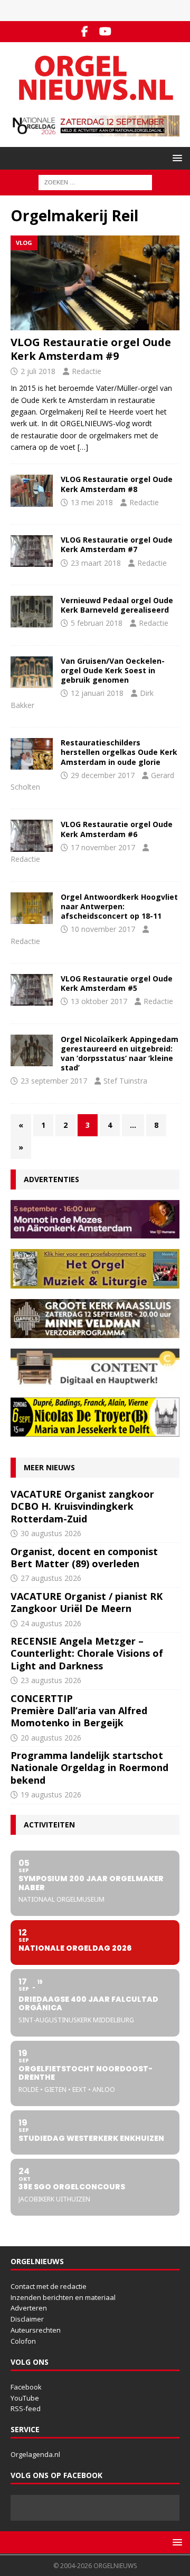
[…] (83, 447)
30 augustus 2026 (51, 1533)
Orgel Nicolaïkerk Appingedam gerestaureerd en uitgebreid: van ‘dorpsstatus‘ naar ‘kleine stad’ (120, 1054)
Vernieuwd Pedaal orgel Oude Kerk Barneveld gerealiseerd (117, 605)
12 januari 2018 (97, 693)
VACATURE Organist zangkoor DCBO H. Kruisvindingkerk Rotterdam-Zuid (82, 1506)
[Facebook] (85, 32)
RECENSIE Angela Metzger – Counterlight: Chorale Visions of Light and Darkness (87, 1653)
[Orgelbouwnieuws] (32, 612)
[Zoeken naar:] (95, 181)
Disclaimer (27, 2319)
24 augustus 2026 (51, 1623)
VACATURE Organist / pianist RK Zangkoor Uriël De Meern (87, 1602)
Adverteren (29, 2308)
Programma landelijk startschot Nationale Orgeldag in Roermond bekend (89, 1768)
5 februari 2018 (97, 623)
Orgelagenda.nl (35, 2454)
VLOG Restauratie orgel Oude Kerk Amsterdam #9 (91, 349)
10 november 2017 (103, 929)
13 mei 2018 (92, 502)
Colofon (23, 2341)
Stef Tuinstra (125, 1081)
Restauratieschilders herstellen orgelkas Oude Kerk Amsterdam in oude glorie (119, 752)
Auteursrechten (36, 2330)
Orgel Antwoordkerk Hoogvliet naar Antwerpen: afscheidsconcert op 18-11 (119, 906)
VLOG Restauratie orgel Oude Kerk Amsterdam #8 (117, 484)
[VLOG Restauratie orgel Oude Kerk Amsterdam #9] (95, 283)
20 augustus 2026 (51, 1738)
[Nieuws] (32, 551)
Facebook (26, 2387)
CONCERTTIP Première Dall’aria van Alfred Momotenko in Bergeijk (79, 1711)
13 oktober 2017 (99, 1001)
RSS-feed (26, 2408)
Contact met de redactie (49, 2286)
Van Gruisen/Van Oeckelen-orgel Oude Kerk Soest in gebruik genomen (113, 670)
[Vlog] (32, 490)
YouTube (25, 2398)
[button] (175, 158)
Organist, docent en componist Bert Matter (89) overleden (84, 1557)
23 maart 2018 (96, 563)
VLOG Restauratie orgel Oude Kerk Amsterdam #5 (117, 983)
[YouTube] (105, 32)
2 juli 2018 (38, 371)
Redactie (87, 371)
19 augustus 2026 (51, 1795)
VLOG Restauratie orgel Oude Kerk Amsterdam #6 (117, 829)
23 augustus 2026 (51, 1680)
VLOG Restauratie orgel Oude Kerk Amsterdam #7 (117, 544)
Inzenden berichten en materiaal (63, 2297)
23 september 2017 (54, 1081)
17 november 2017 (103, 847)
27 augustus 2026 (51, 1578)
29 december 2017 (103, 775)
